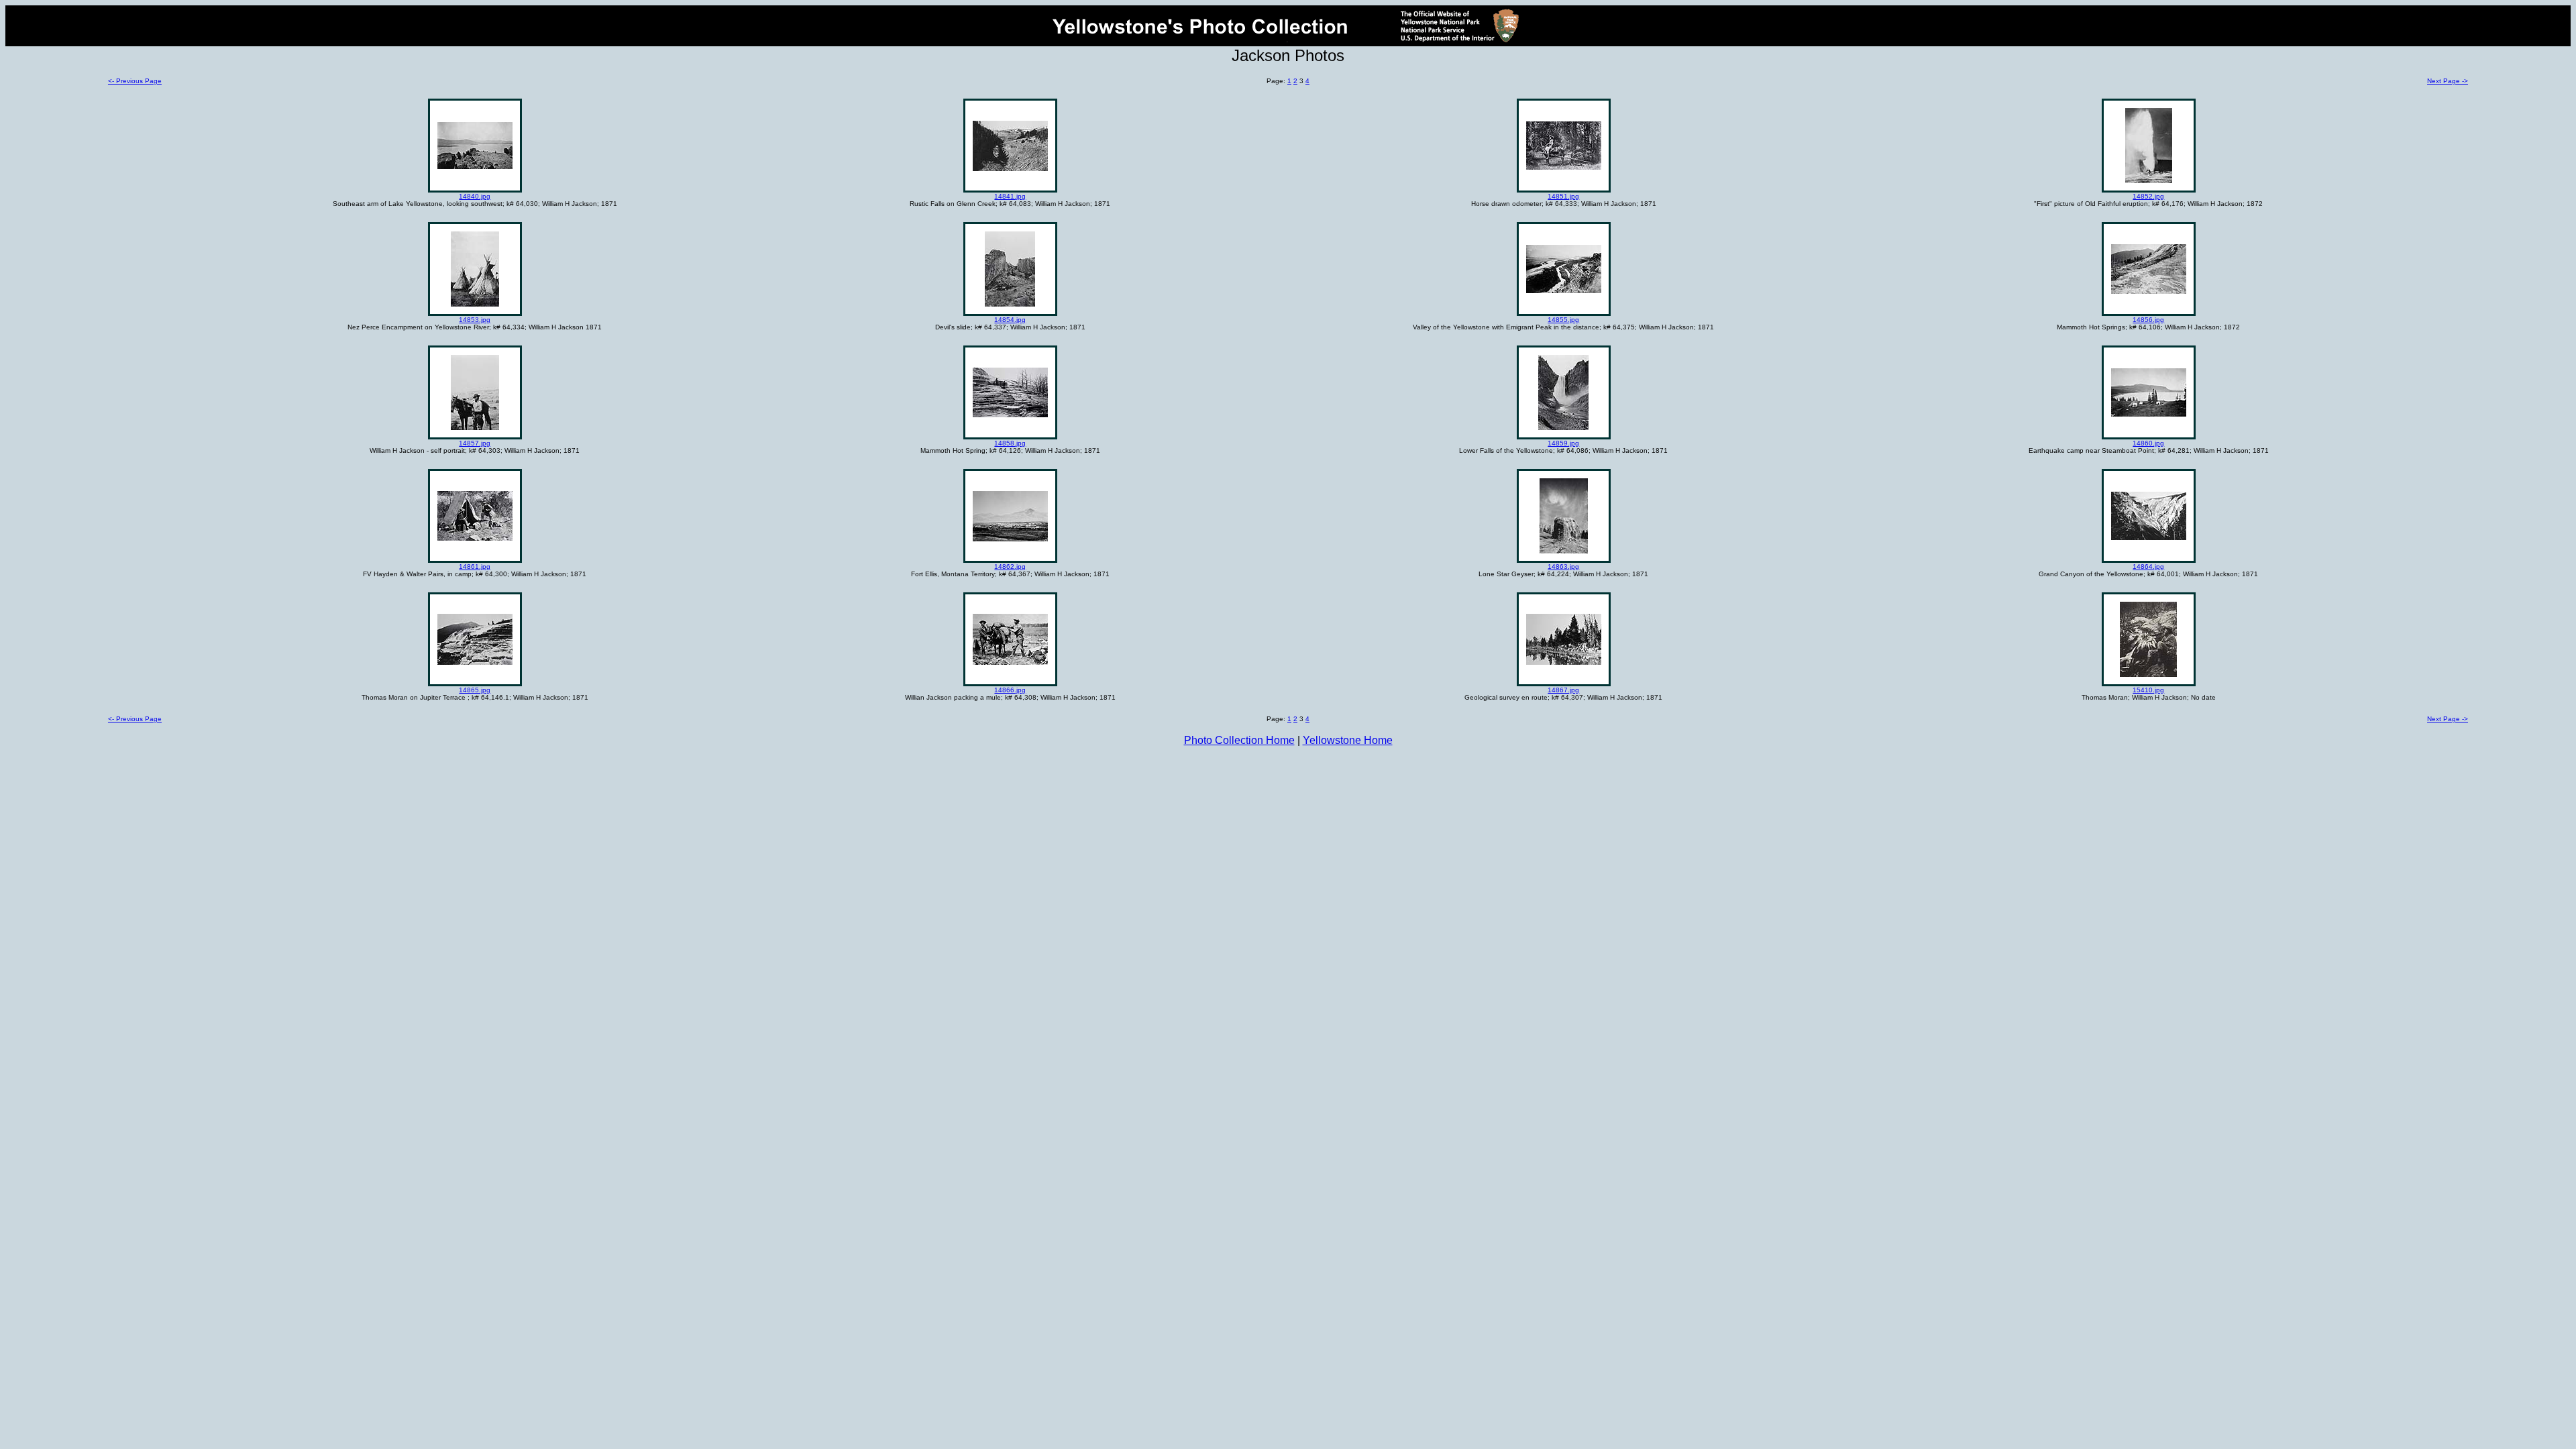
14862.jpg (1010, 567)
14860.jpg (2148, 443)
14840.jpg (475, 196)
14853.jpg (475, 320)
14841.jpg (1010, 196)
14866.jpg (1010, 690)
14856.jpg (2148, 320)
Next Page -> (2448, 81)
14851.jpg (1563, 196)
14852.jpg (2148, 196)
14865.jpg (475, 690)
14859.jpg (1563, 443)
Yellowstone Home (1348, 740)
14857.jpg (475, 443)
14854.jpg (1010, 320)
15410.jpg (2148, 690)
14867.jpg (1563, 690)
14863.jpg (1563, 567)
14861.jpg (475, 567)
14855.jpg (1563, 320)
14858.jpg (1010, 443)
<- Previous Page (135, 81)
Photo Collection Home (1239, 740)
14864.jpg (2148, 567)
